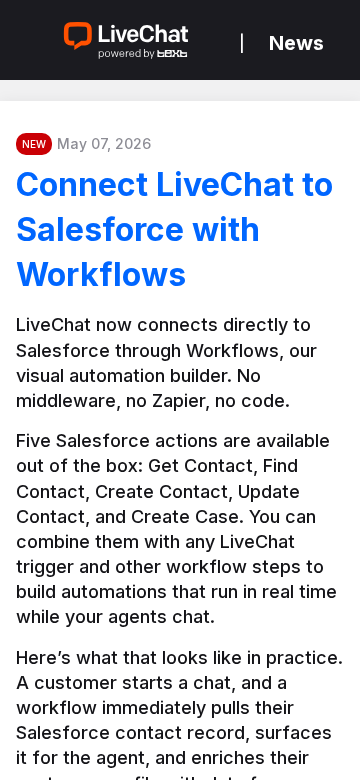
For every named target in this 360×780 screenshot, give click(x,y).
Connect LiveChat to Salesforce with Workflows (174, 229)
